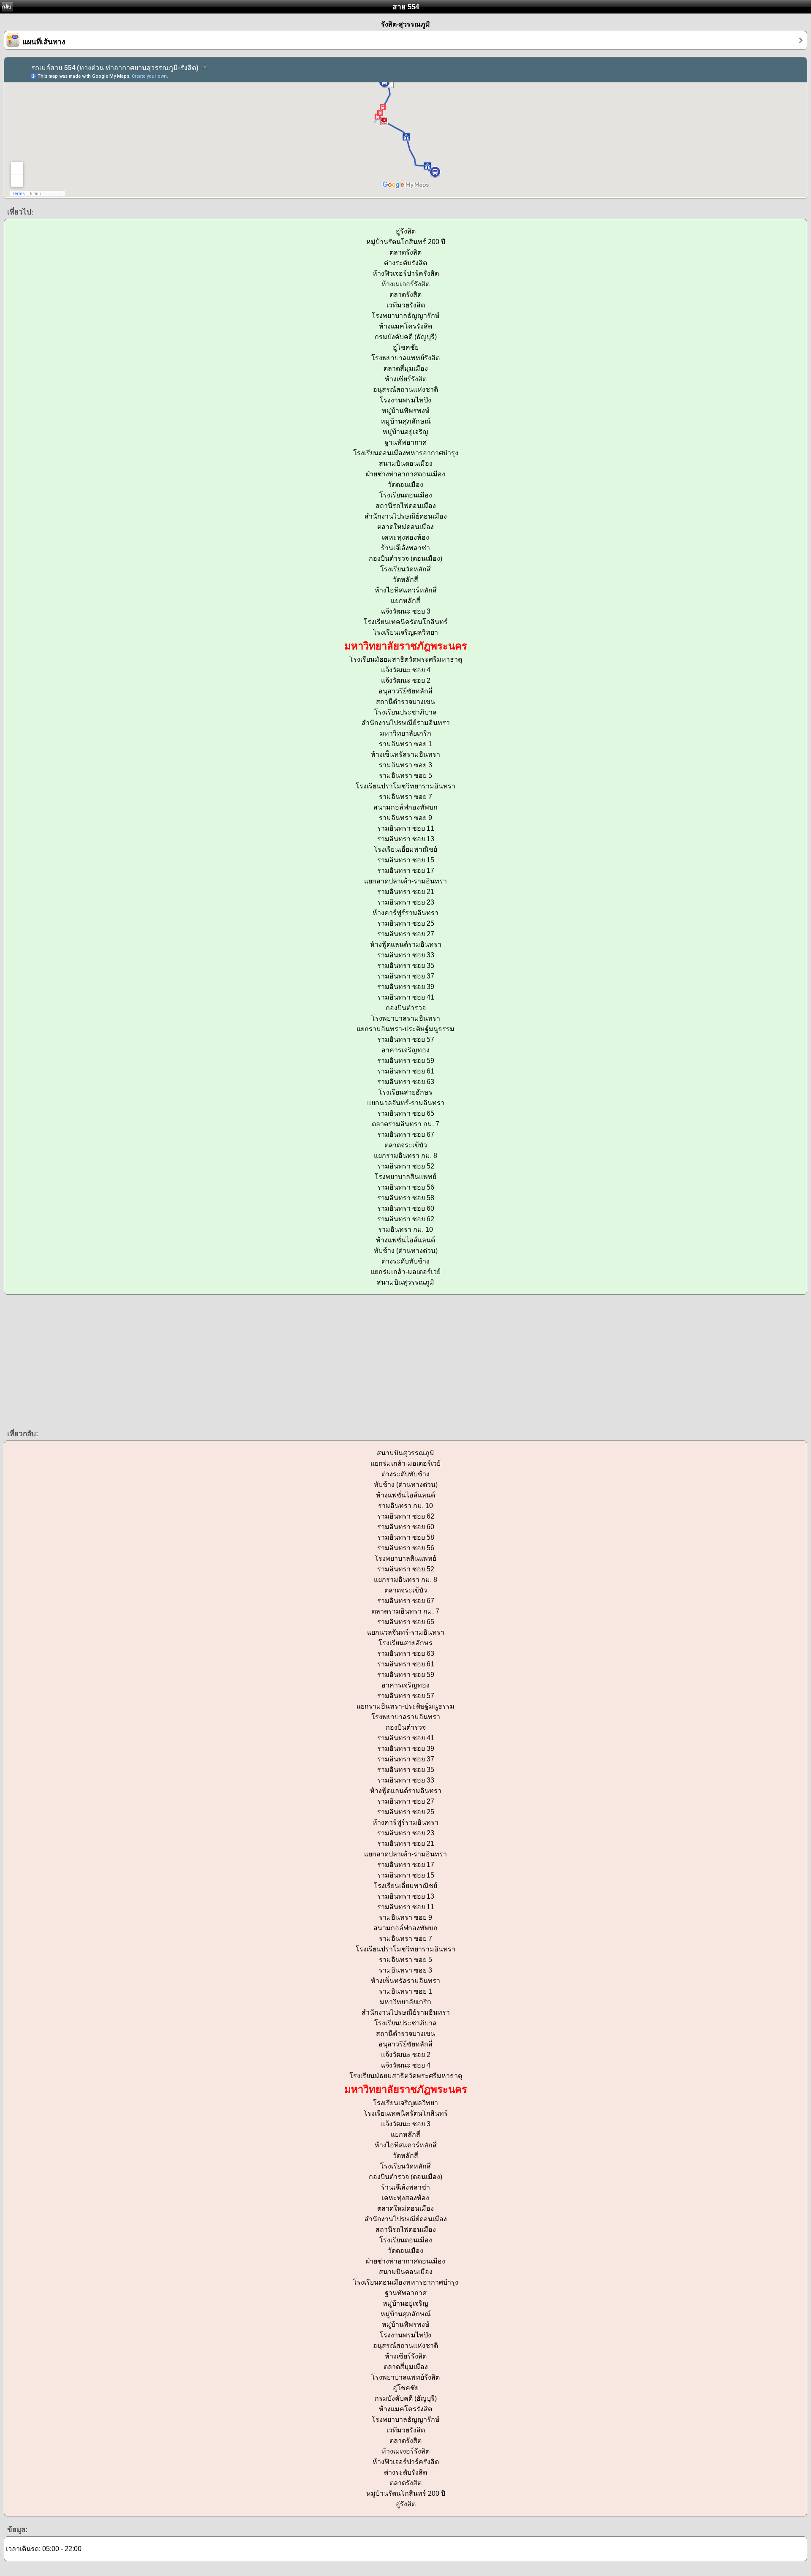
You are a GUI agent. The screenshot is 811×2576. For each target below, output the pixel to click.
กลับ (7, 7)
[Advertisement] (253, 1361)
